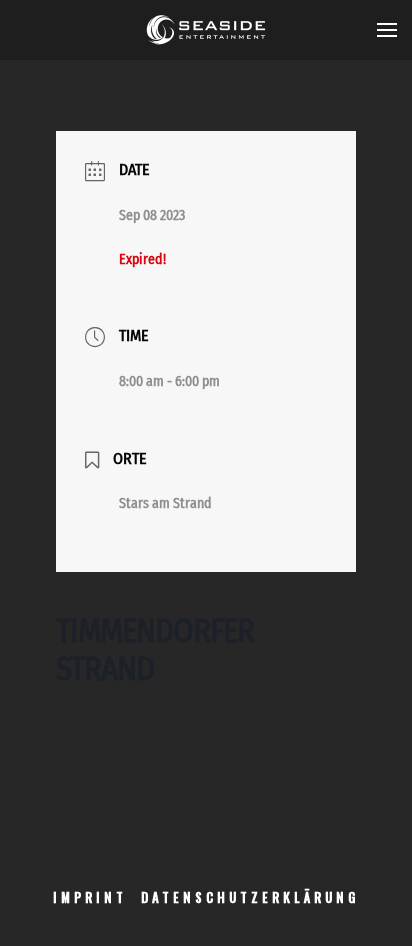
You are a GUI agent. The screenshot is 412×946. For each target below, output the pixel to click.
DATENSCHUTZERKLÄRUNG (250, 897)
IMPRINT (90, 897)
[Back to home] (206, 30)
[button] (387, 30)
